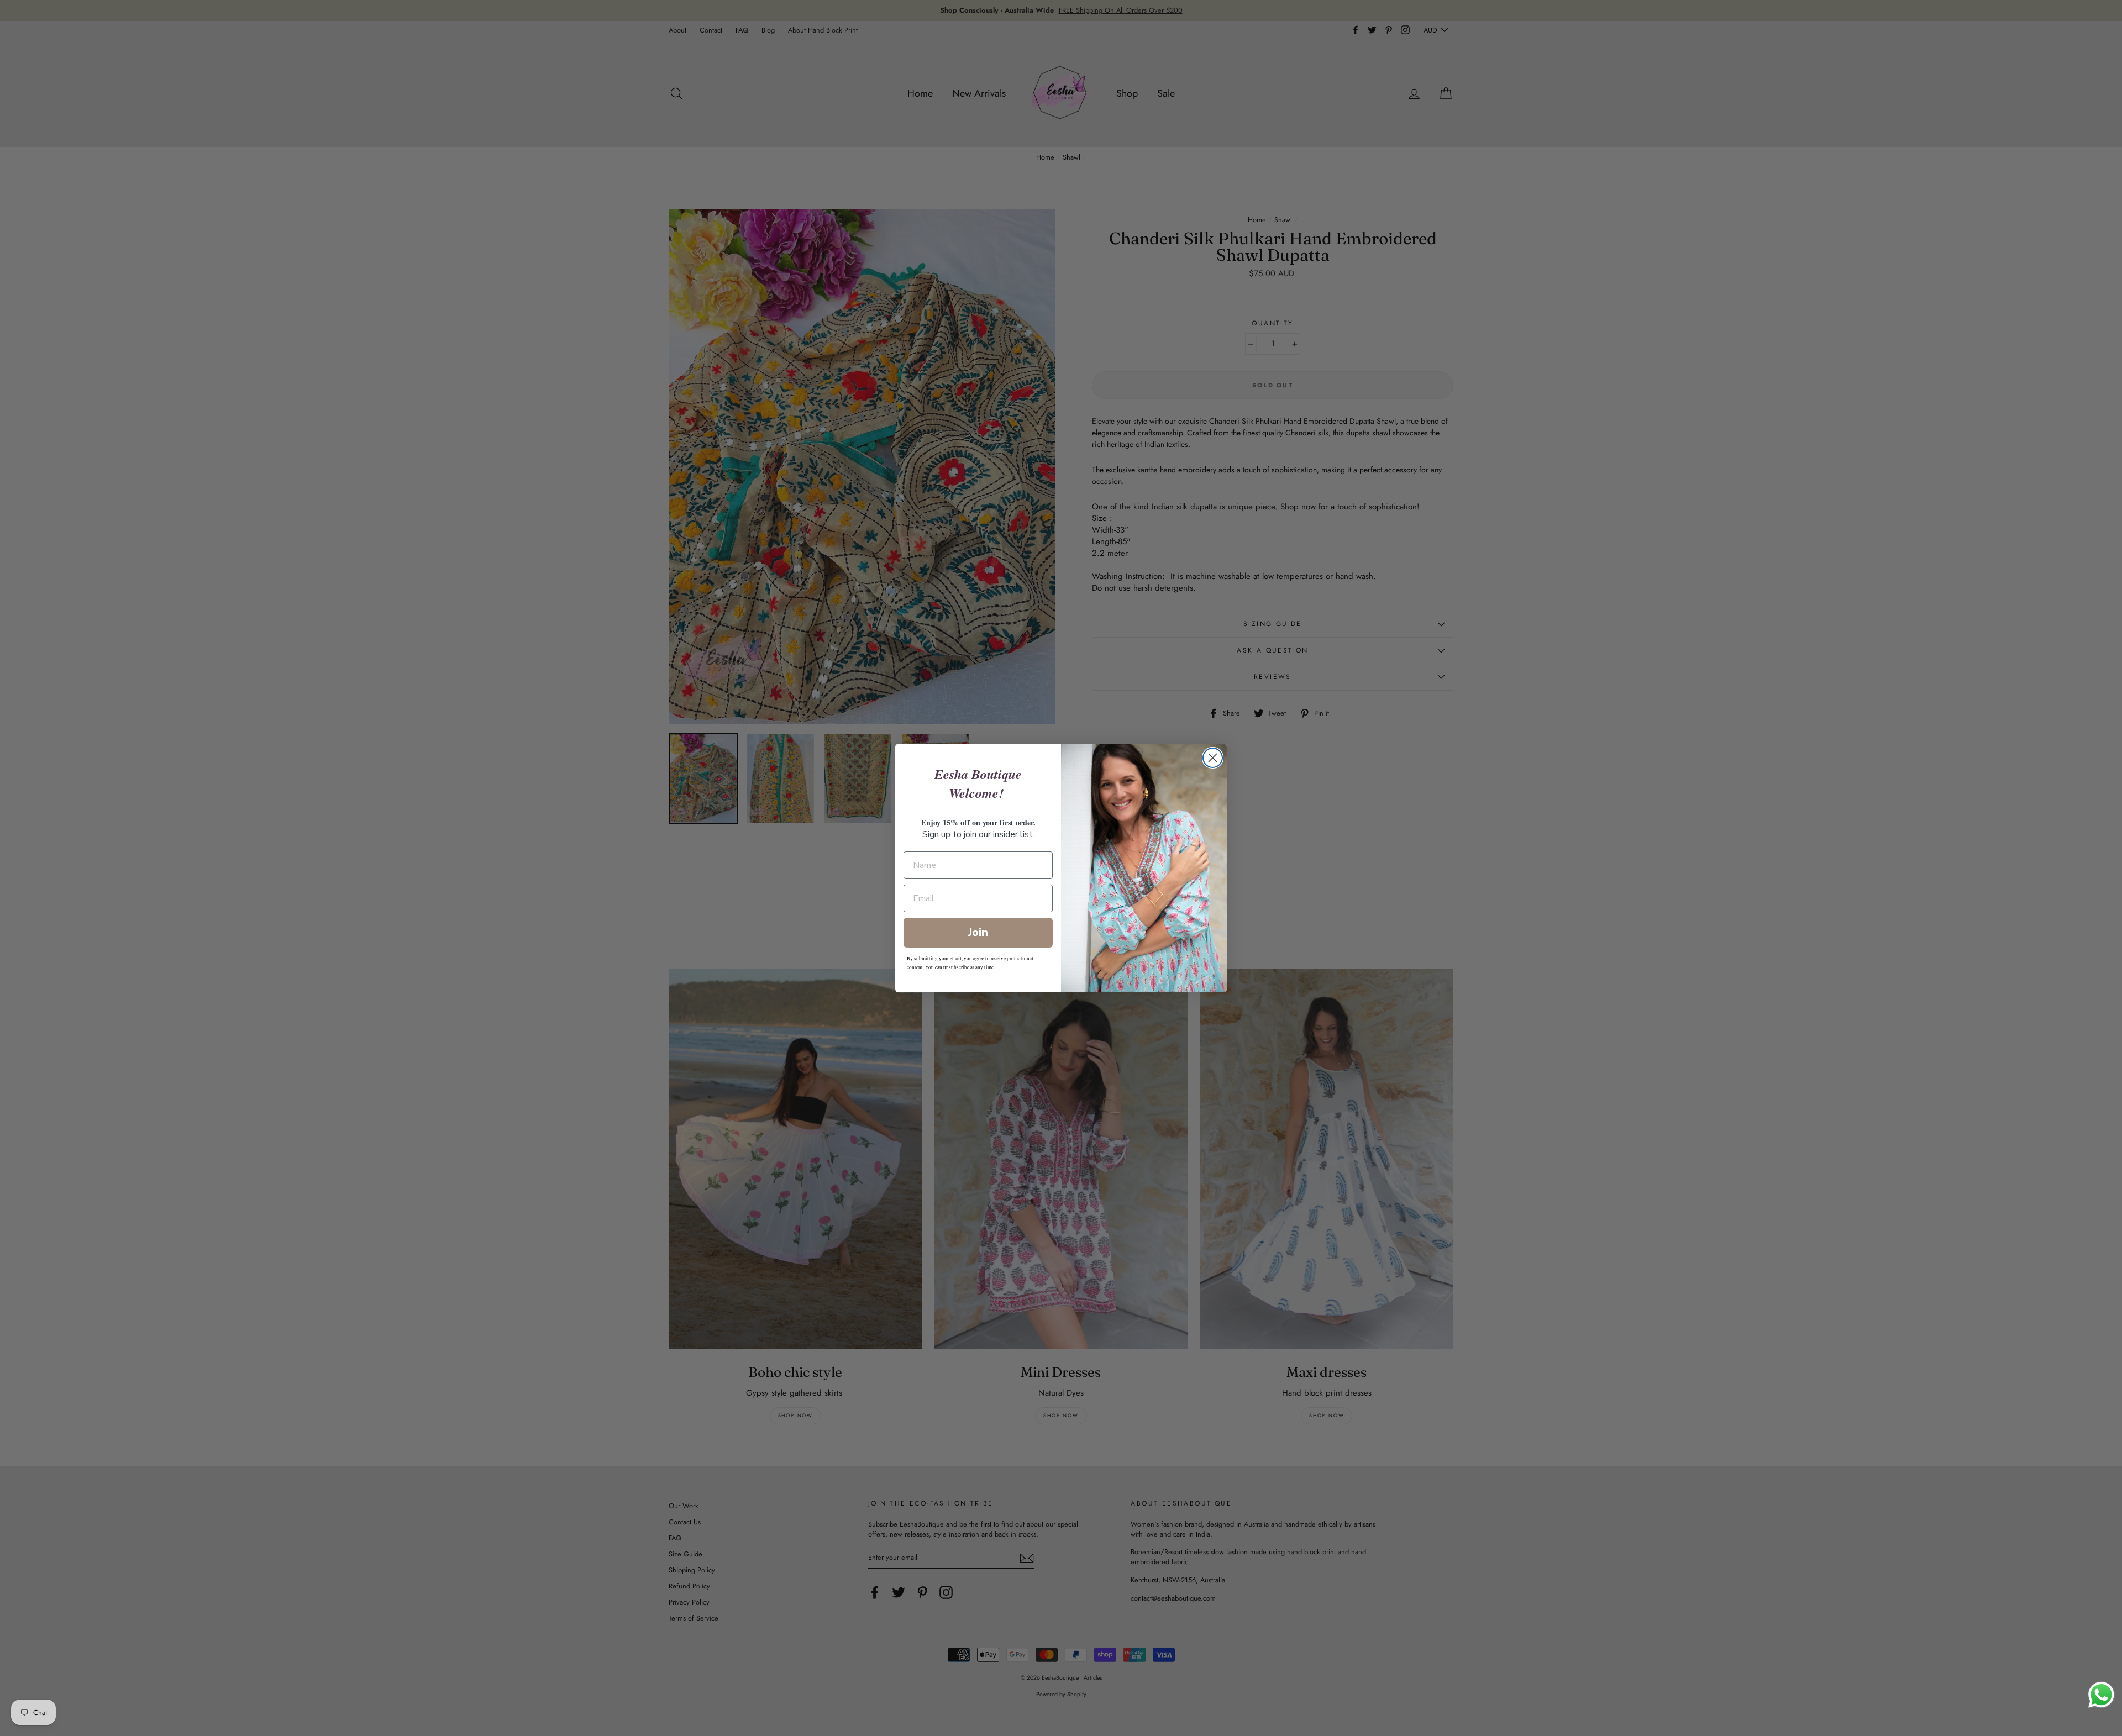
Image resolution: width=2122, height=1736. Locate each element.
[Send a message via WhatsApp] (2101, 1695)
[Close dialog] (1213, 758)
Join (978, 932)
